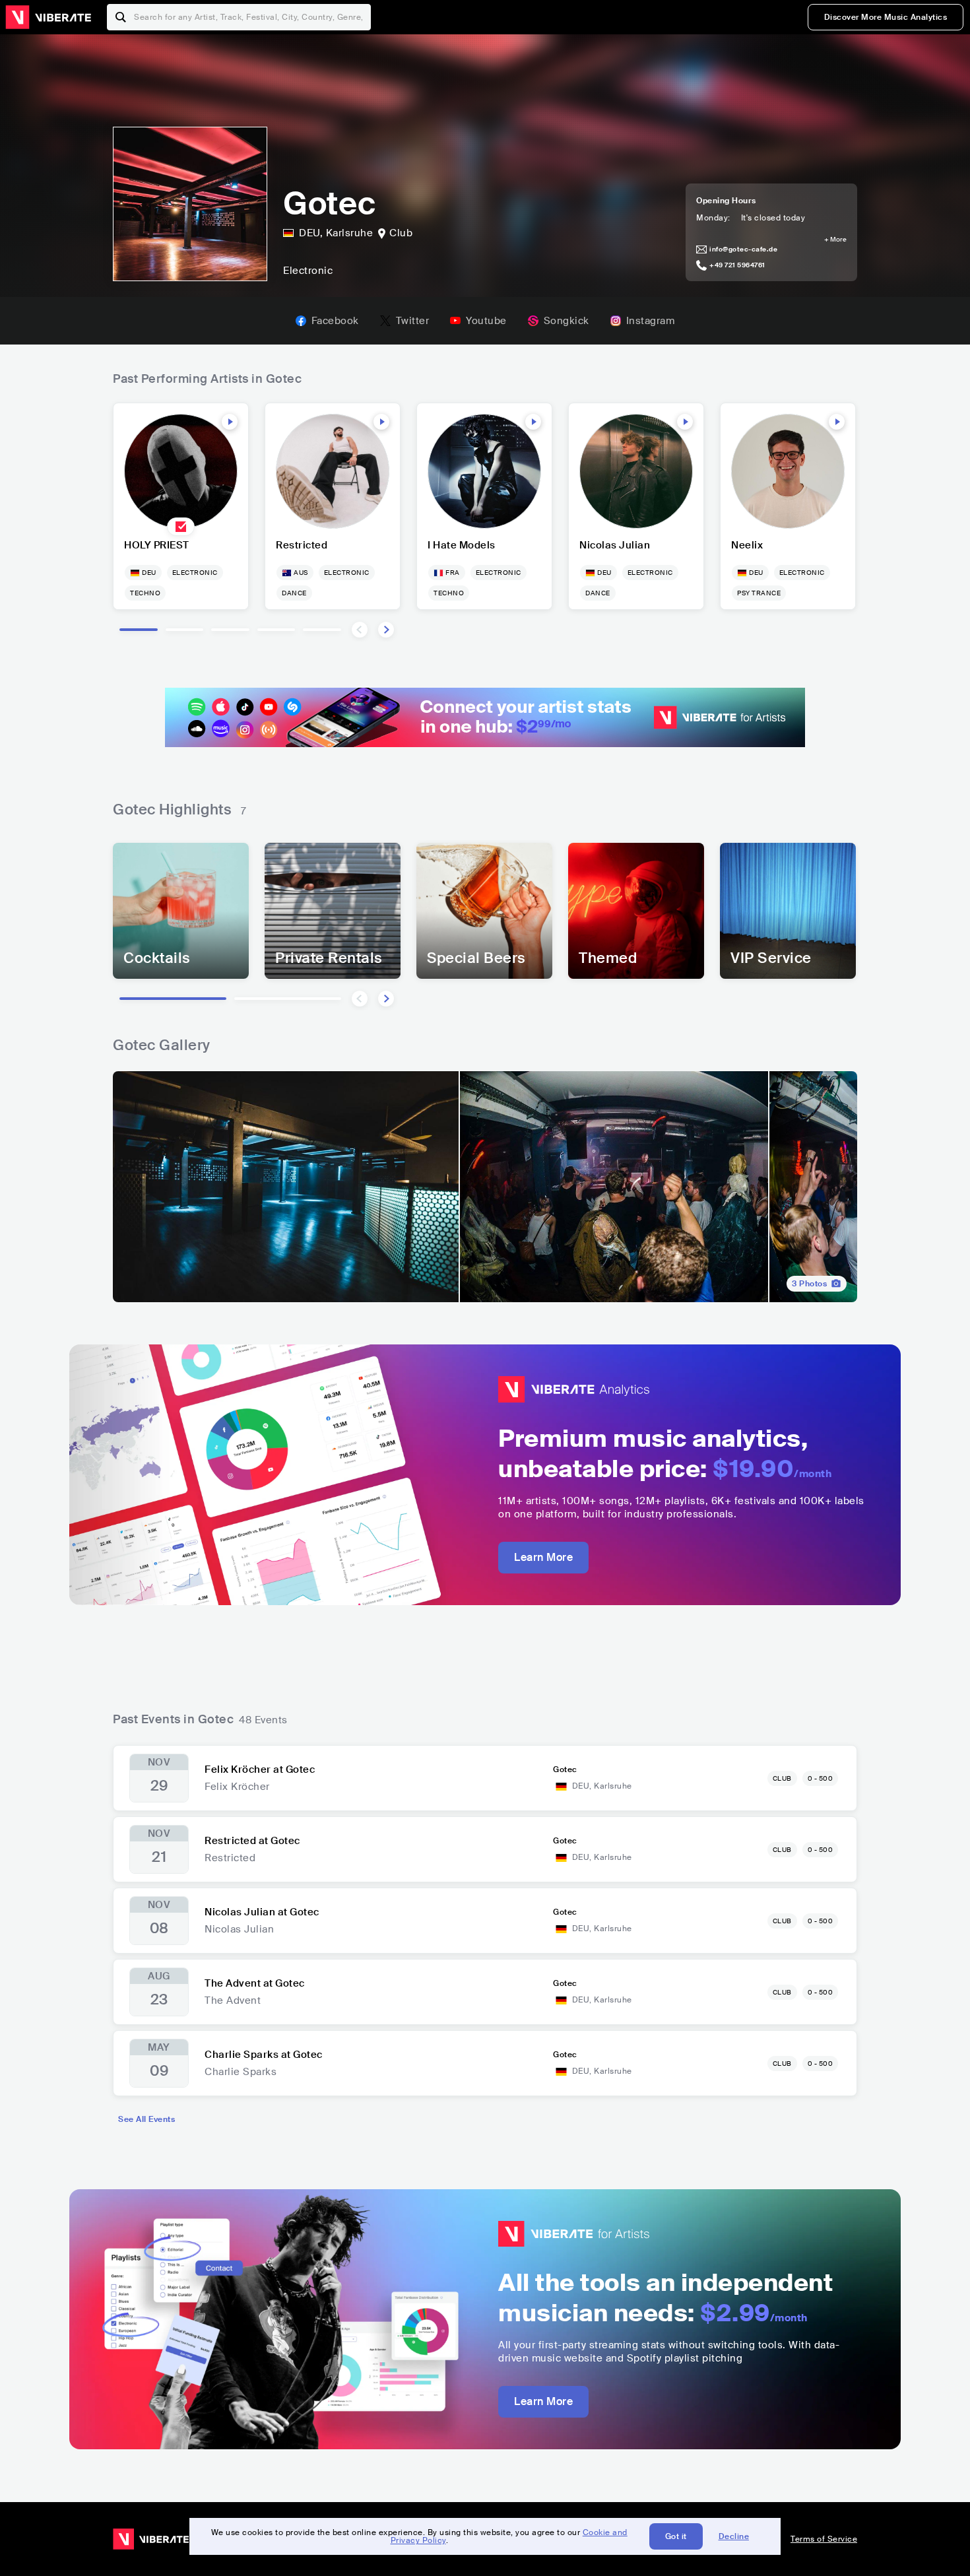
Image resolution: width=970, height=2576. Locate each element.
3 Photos (809, 1284)
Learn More (543, 1557)
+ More (835, 240)
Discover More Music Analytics (886, 17)
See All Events (146, 2119)
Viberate (48, 17)
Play (230, 422)
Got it (676, 2536)
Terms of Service (824, 2539)
